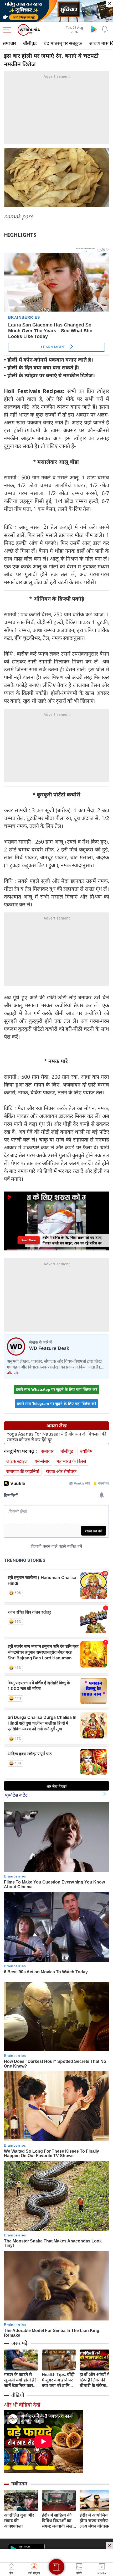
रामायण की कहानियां (23, 1471)
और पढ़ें (12, 1373)
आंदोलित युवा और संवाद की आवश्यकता (19, 2521)
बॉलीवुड (30, 43)
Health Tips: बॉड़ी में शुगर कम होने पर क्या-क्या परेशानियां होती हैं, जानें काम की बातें (59, 2380)
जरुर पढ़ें (19, 2343)
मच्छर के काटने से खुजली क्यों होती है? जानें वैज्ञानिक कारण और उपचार (20, 2380)
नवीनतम (19, 2484)
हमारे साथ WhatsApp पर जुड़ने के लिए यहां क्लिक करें (56, 1389)
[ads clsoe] (110, 2545)
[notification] (105, 29)
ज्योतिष (86, 1451)
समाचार (9, 43)
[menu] (8, 30)
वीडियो (18, 2395)
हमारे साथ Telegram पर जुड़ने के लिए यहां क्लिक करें (56, 1403)
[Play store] (94, 29)
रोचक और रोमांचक (61, 1471)
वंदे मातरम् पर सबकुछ (63, 43)
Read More (29, 1240)
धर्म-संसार (42, 1461)
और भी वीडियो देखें (22, 2405)
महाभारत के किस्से (71, 1461)
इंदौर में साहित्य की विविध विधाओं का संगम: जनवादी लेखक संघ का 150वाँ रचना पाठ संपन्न (59, 2521)
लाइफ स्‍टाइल (17, 1461)
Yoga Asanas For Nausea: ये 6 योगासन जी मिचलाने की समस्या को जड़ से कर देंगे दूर (56, 1437)
